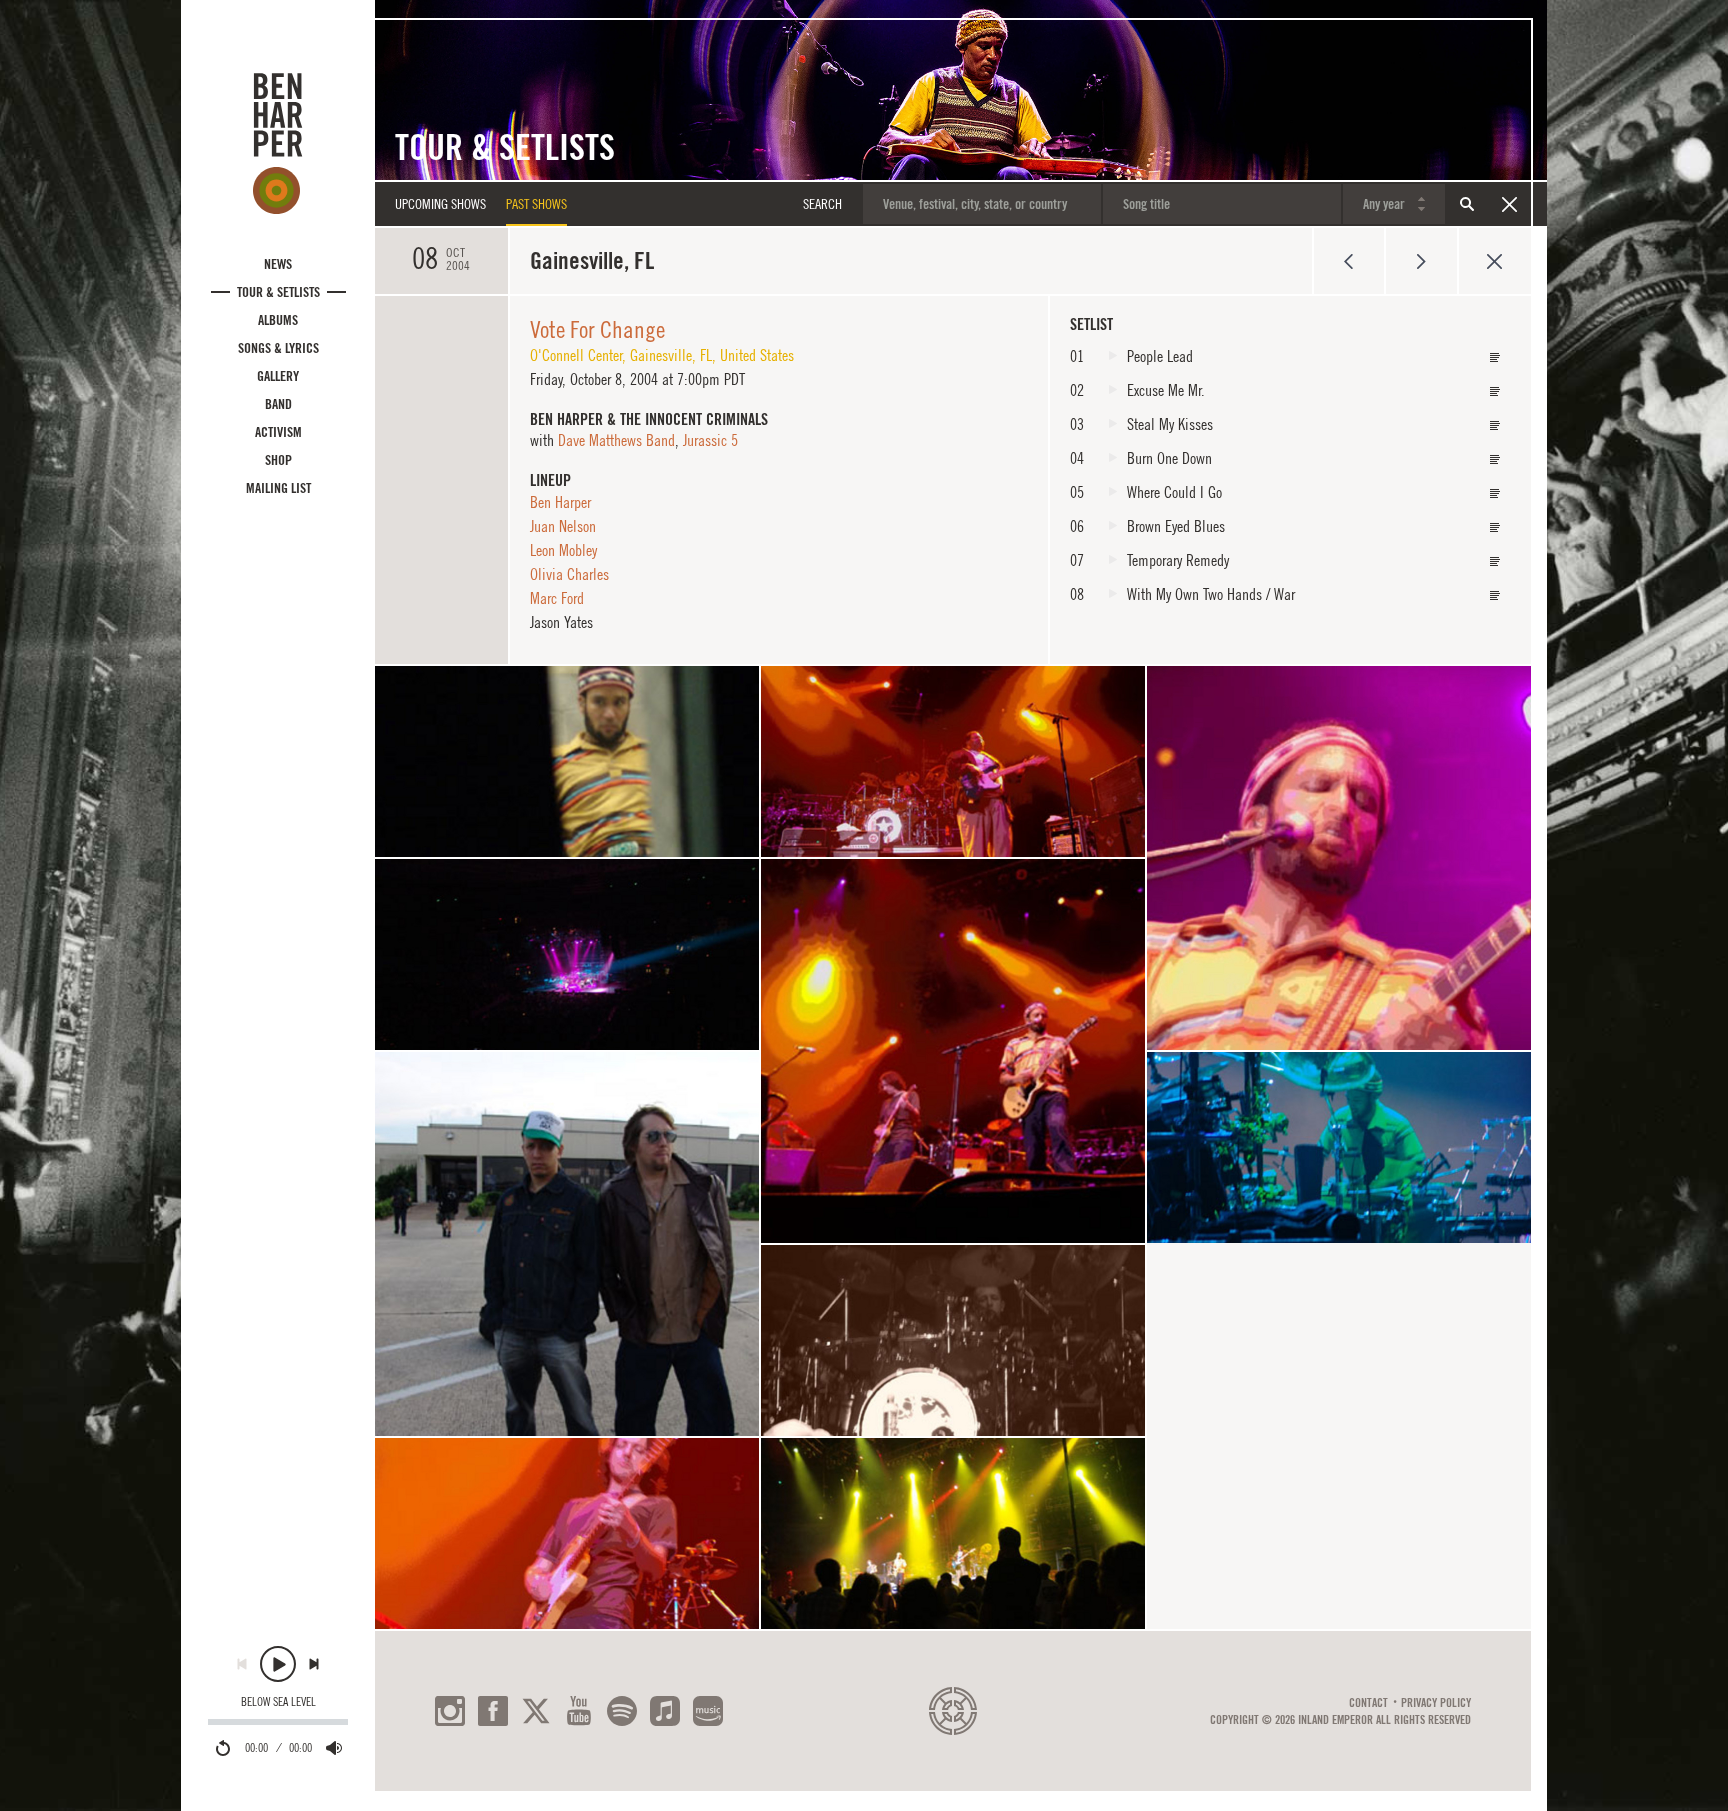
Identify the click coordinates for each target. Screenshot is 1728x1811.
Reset (1509, 204)
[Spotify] (622, 1711)
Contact (1368, 1703)
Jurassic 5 (710, 440)
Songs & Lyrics (278, 348)
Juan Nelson (563, 526)
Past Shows (536, 204)
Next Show (1421, 261)
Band (278, 404)
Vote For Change (597, 329)
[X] (536, 1711)
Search (1467, 204)
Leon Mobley (563, 550)
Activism (278, 432)
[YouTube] (579, 1711)
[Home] (278, 143)
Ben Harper (560, 502)
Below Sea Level (278, 1702)
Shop (278, 460)
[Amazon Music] (708, 1711)
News (278, 264)
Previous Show (1348, 261)
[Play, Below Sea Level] (278, 1664)
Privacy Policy (1436, 1703)
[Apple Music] (665, 1711)
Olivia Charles (569, 574)
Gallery (278, 376)
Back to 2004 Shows (1494, 261)
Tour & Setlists (278, 292)
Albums (278, 320)
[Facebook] (493, 1711)
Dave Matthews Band (616, 440)
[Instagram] (450, 1711)
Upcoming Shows (440, 204)
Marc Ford (557, 598)
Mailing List (278, 488)
